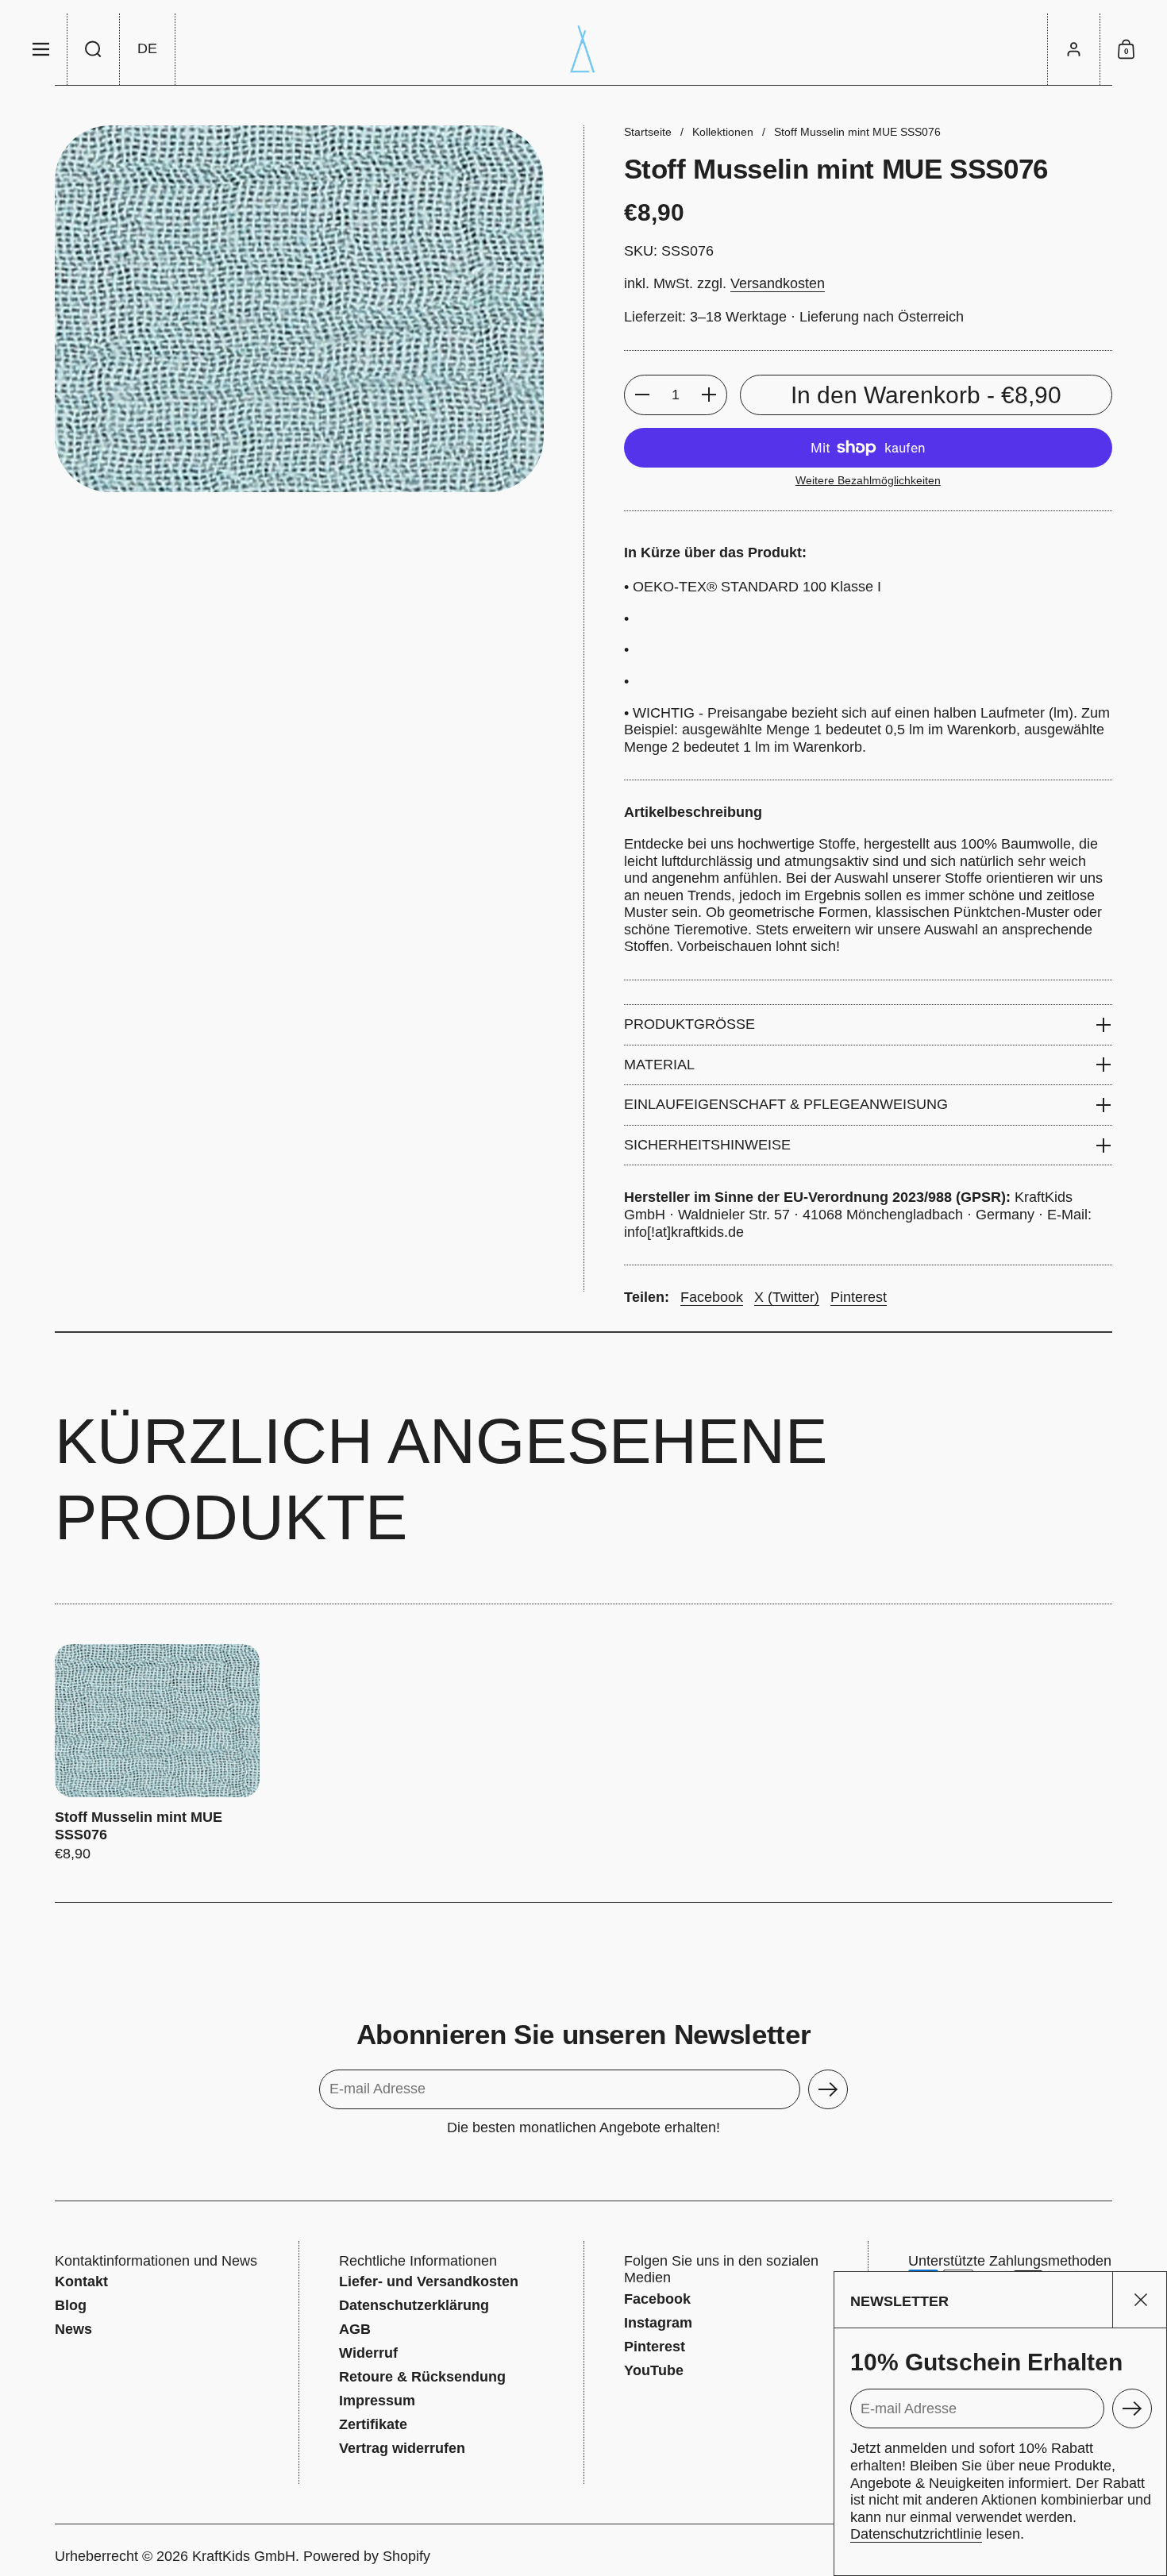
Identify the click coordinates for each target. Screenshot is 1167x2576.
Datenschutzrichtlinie (916, 2534)
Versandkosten (778, 283)
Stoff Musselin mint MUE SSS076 (157, 1753)
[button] (94, 49)
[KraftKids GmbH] (583, 49)
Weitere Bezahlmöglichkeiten (868, 480)
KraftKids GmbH (244, 2556)
